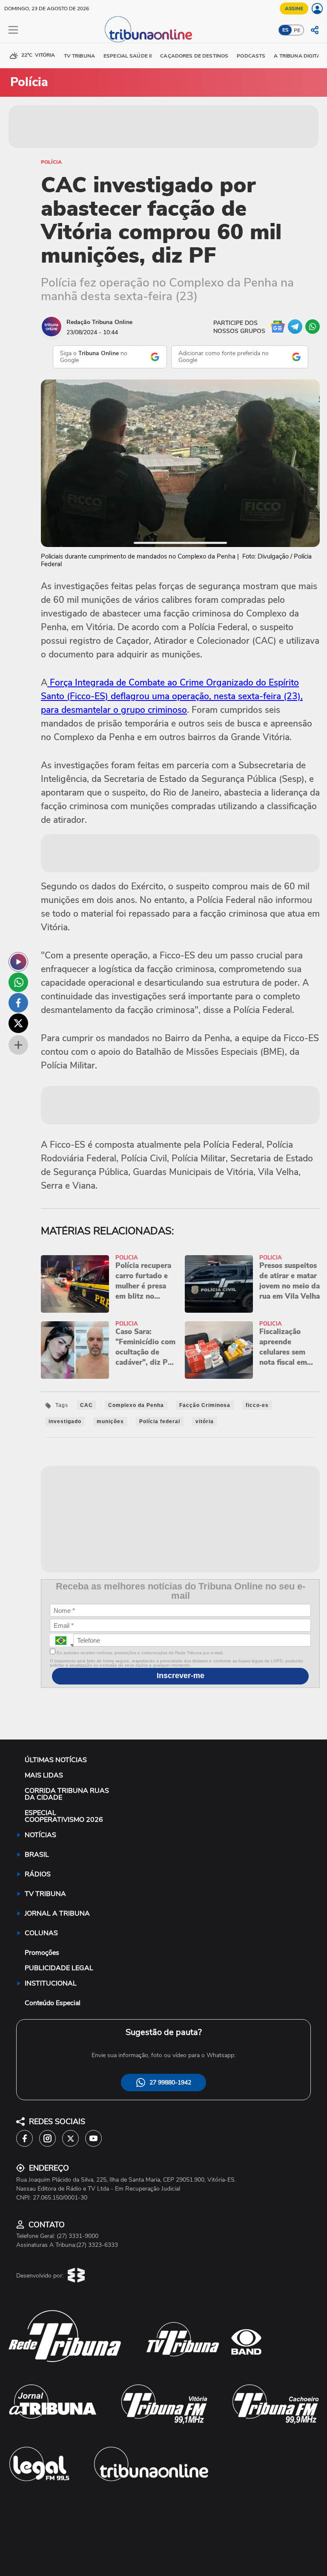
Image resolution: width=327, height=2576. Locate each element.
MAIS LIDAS (44, 1775)
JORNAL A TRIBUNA (57, 1913)
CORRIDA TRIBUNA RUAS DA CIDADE (67, 1794)
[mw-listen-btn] (18, 962)
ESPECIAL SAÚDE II (128, 56)
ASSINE (294, 9)
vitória (205, 1421)
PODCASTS (251, 56)
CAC (86, 1405)
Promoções (42, 1953)
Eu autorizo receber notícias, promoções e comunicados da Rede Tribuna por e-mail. (139, 1653)
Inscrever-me (181, 1676)
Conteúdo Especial (53, 2003)
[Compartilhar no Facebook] (18, 1003)
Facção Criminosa (205, 1405)
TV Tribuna (79, 56)
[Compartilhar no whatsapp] (18, 982)
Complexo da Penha (136, 1405)
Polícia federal (160, 1421)
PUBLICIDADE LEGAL (59, 1968)
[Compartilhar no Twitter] (18, 1023)
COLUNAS (41, 1933)
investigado (65, 1421)
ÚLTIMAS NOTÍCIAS (56, 1760)
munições (110, 1421)
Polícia (51, 162)
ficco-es (257, 1405)
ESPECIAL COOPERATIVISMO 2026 (64, 1816)
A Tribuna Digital (298, 56)
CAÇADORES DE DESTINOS (194, 56)
